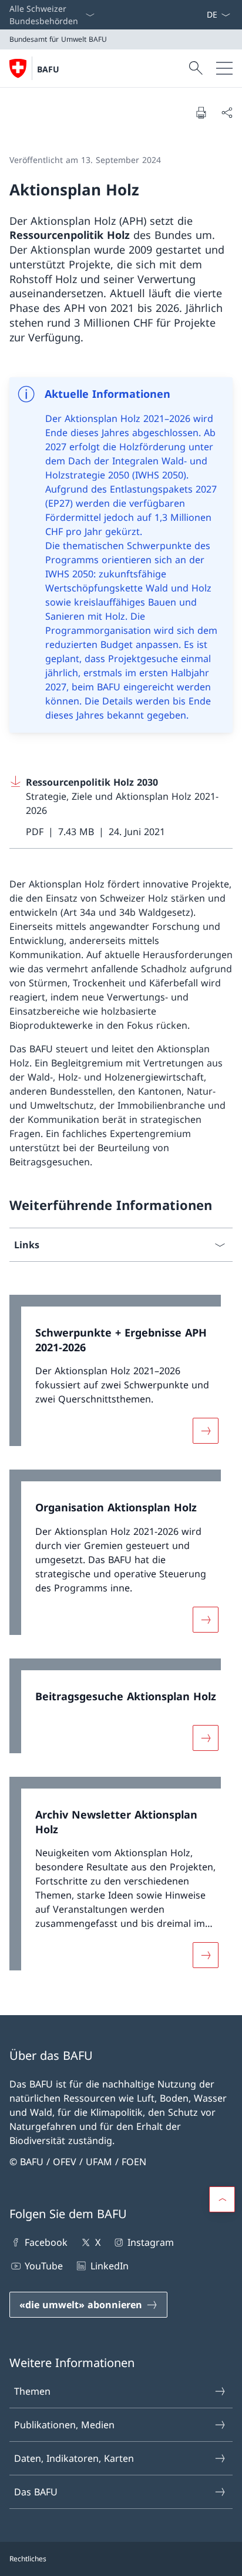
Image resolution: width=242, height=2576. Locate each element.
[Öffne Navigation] (224, 68)
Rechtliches (28, 2559)
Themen (32, 2391)
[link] (121, 1377)
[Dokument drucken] (201, 112)
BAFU (48, 69)
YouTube (44, 2266)
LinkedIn (109, 2266)
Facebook (46, 2242)
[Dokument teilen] (227, 112)
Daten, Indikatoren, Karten (74, 2458)
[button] (222, 2199)
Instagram (151, 2242)
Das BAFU (36, 2492)
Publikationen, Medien (64, 2425)
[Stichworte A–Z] (201, 15)
